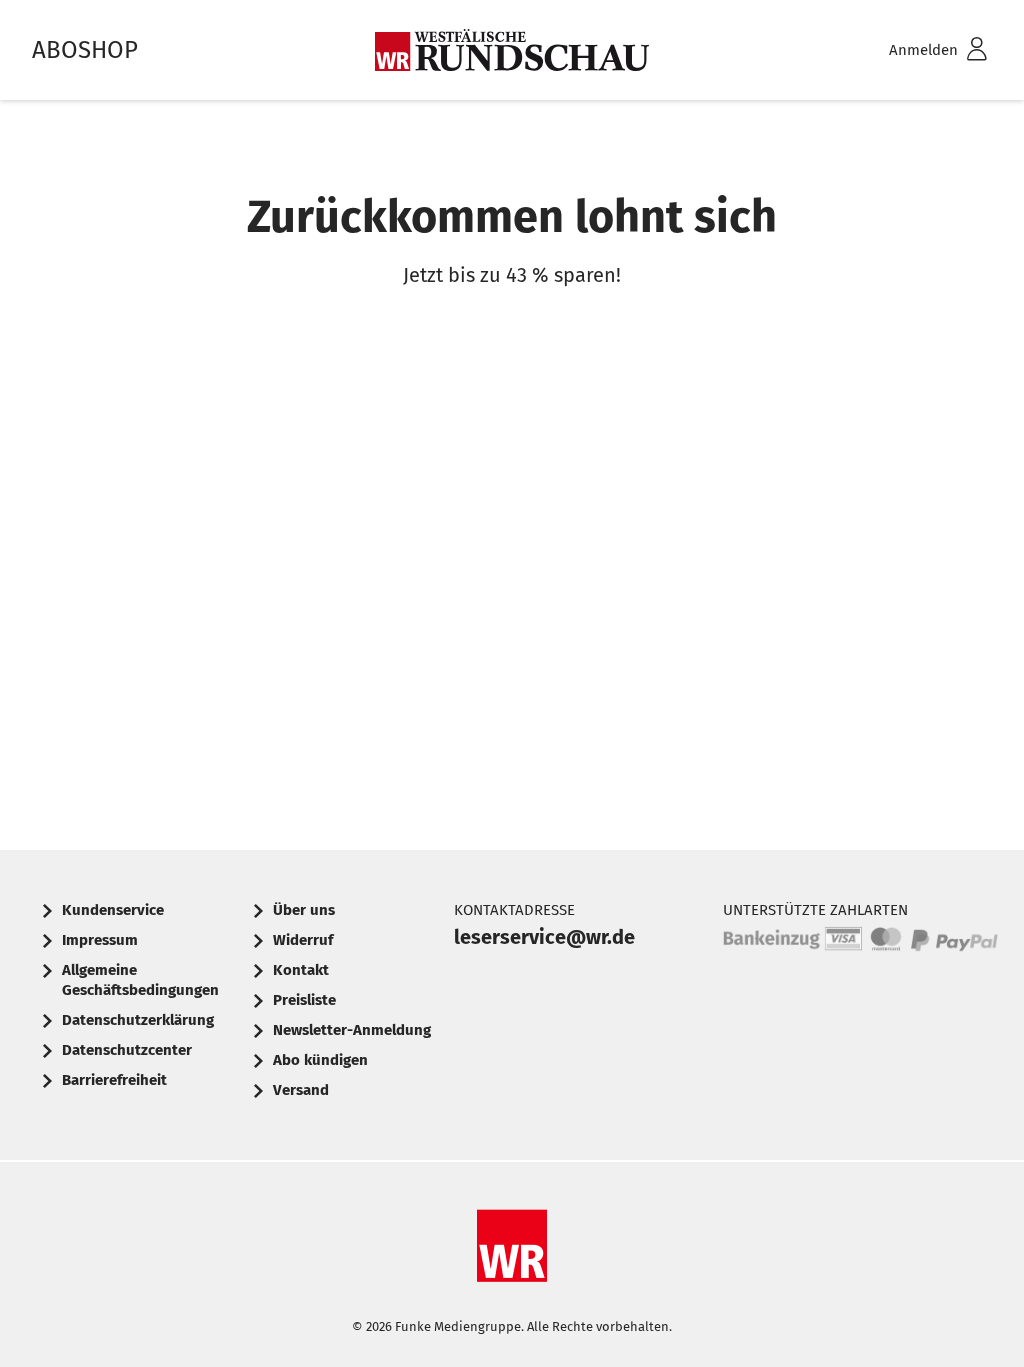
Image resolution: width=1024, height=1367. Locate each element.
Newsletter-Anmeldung (352, 1030)
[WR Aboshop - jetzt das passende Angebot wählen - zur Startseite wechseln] (512, 49)
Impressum (100, 940)
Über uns (304, 910)
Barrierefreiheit (114, 1080)
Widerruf (303, 940)
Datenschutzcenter (127, 1050)
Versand (301, 1090)
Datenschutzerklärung (138, 1020)
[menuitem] (912, 50)
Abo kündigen (320, 1060)
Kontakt (301, 970)
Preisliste (304, 1000)
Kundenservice (113, 910)
